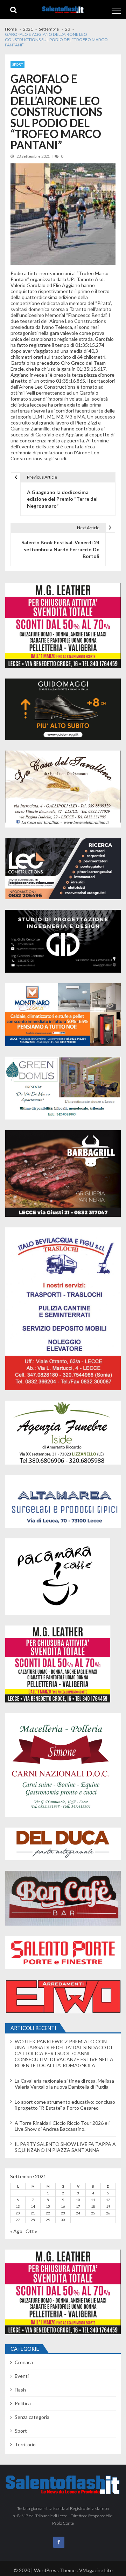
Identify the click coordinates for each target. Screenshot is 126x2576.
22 (48, 2213)
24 (78, 2213)
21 (33, 2213)
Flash (20, 2390)
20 (18, 2213)
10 (78, 2200)
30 (63, 2220)
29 (48, 2220)
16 (63, 2206)
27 (18, 2220)
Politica (23, 2403)
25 (93, 2213)
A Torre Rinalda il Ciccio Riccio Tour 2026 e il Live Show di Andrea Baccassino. (63, 2126)
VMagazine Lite (96, 2570)
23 (63, 2213)
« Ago (16, 2231)
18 (93, 2206)
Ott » (31, 2231)
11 (93, 2200)
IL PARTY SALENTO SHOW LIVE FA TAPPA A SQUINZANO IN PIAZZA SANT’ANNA (65, 2147)
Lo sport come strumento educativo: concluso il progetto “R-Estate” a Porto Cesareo (65, 2105)
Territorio (25, 2444)
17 (78, 2206)
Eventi (22, 2376)
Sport (17, 64)
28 (33, 2220)
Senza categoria (32, 2417)
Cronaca (24, 2362)
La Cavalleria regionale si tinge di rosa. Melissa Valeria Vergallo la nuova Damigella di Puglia (64, 2084)
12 (108, 2200)
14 (33, 2206)
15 (48, 2206)
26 (108, 2213)
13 (18, 2206)
